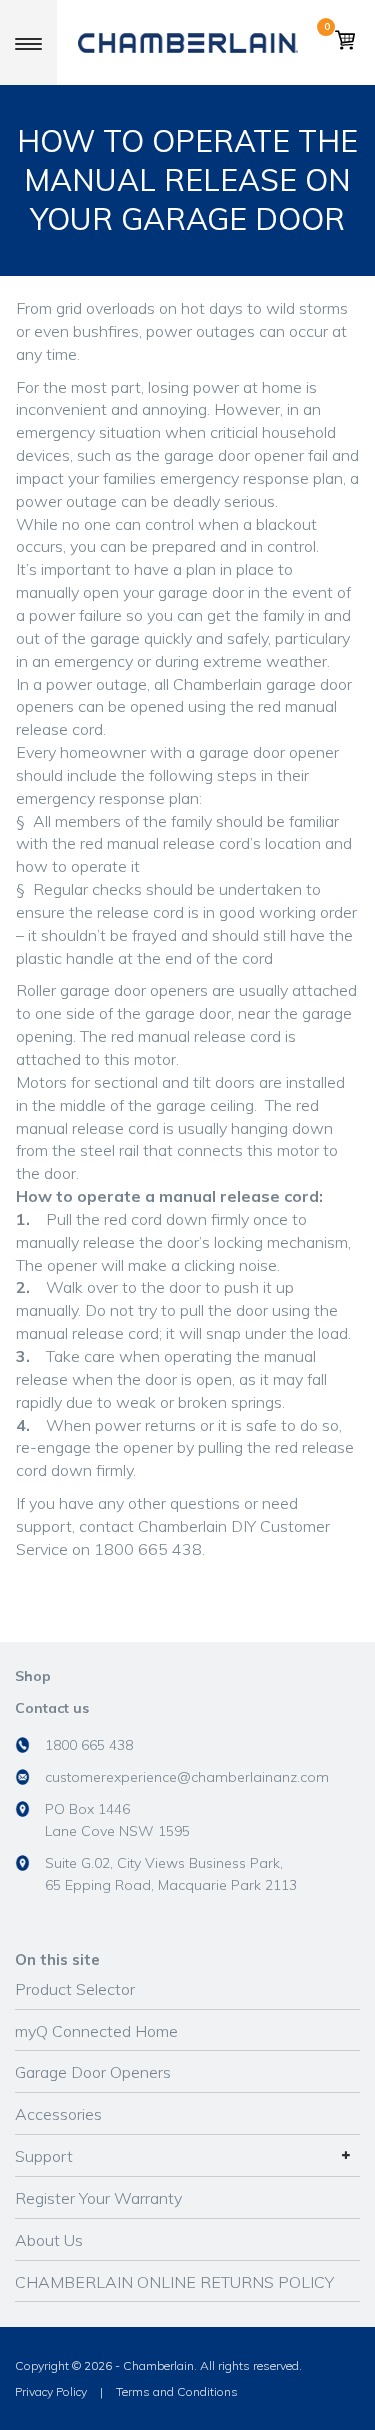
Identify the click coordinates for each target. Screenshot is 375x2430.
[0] (345, 43)
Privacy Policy (51, 2391)
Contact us (52, 1708)
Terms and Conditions (177, 2391)
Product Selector (75, 1989)
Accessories (58, 2114)
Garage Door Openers (93, 2072)
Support (44, 2156)
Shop (33, 1676)
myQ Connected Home (96, 2031)
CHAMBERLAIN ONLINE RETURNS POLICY (174, 2282)
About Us (49, 2240)
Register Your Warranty (98, 2198)
